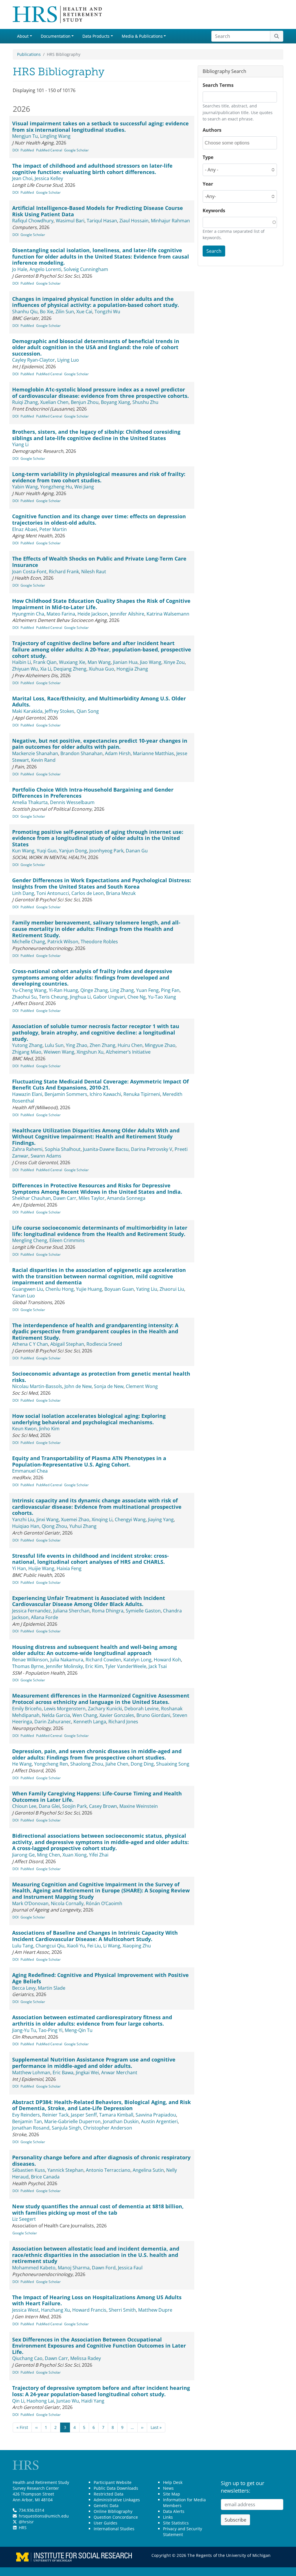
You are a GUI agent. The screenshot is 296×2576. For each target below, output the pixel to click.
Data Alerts (174, 2511)
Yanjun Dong (73, 851)
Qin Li (18, 2401)
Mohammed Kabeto (34, 2268)
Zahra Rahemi (27, 1149)
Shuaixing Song (173, 1764)
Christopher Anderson (108, 2128)
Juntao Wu (68, 2401)
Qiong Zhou (54, 1526)
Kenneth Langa (90, 1722)
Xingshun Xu (90, 1052)
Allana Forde (45, 1617)
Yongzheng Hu (56, 487)
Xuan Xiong (75, 1855)
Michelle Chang (29, 942)
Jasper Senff (84, 2115)
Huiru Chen (130, 1045)
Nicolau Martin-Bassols (37, 1386)
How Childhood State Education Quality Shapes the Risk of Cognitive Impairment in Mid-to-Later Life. (101, 604)
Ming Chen (49, 1855)
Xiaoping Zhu (137, 1946)
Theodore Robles (99, 942)
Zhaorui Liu (172, 1289)
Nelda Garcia (56, 1715)
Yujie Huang (89, 1289)
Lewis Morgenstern (65, 1709)
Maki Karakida (27, 711)
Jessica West (25, 2310)
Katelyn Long (137, 1660)
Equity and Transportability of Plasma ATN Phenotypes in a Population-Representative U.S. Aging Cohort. (89, 1461)
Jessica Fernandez (32, 1611)
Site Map (172, 2494)
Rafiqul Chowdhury (33, 221)
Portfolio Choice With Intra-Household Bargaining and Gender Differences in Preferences (93, 793)
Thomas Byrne (28, 1666)
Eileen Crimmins (67, 1240)
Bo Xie (47, 312)
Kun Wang (23, 851)
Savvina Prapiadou (156, 2115)
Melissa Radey (86, 2358)
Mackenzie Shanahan (35, 753)
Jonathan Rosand (31, 2128)
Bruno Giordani (153, 1715)
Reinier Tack (55, 2115)
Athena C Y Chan (30, 1344)
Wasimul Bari (70, 221)
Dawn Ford (104, 2268)
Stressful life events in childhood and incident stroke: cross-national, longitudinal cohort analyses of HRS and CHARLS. (90, 1559)
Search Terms (218, 85)
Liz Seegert (24, 2219)
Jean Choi (22, 178)
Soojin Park (74, 1806)
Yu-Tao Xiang (162, 997)
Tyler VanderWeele (126, 1666)
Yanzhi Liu (23, 1519)
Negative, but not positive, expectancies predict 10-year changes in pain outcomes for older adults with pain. (100, 744)
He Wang (22, 1764)
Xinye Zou (174, 662)
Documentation (56, 36)
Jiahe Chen (117, 1764)
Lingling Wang (55, 136)
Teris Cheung (53, 997)
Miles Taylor (92, 1198)
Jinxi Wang (48, 1519)
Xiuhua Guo (101, 669)
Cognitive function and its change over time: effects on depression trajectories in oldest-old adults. (99, 519)
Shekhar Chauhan (32, 1198)
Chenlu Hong (60, 1289)
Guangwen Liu (28, 1289)
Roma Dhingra (108, 1611)
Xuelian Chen (54, 402)
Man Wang (99, 662)
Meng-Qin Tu (79, 2030)
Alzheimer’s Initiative (128, 1052)
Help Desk (173, 2482)
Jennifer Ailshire (127, 614)
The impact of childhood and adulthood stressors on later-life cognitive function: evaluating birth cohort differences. (92, 169)
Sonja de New (109, 1386)
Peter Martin (53, 529)
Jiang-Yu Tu (24, 2030)
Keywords (214, 210)
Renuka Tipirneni (142, 1094)
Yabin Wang (25, 487)
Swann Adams (46, 1156)
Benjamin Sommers (66, 1094)
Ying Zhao (77, 1045)
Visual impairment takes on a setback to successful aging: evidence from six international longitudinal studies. (100, 127)
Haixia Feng (69, 1568)
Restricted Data (109, 2494)
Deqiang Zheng (70, 669)
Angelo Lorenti (45, 269)
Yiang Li (20, 444)
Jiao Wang (151, 662)
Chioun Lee (24, 1806)
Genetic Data (106, 2505)
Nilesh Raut (94, 572)
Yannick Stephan (65, 2170)
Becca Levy (24, 1988)
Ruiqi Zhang (25, 402)
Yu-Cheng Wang (29, 990)
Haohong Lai (40, 2401)
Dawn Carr (65, 1198)
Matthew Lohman (31, 2072)
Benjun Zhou (85, 402)
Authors (212, 130)
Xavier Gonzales (117, 1715)
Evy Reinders (26, 2115)
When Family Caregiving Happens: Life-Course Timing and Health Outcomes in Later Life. (97, 1797)
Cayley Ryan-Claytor (34, 360)
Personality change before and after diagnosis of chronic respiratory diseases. (101, 2161)
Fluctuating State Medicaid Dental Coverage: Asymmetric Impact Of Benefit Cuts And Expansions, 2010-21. (100, 1085)
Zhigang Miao (27, 1052)
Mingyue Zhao (160, 1045)
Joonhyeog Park (106, 851)
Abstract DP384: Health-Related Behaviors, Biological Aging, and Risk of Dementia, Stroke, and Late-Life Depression (101, 2105)
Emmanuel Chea (30, 1471)
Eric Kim (94, 1666)
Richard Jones (123, 1722)
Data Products (96, 36)
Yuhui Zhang (83, 1526)
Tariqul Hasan (102, 221)
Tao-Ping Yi (50, 2030)
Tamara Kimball (116, 2115)
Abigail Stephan (67, 1344)
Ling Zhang (122, 990)
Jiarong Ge (23, 1855)
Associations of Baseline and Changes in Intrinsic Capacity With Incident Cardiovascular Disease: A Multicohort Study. (95, 1936)
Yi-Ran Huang (63, 990)
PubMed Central (49, 150)
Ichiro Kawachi (105, 1094)
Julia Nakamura (67, 1660)
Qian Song (88, 711)
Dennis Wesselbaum (72, 802)
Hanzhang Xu (55, 2310)
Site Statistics (176, 2523)
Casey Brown (103, 1806)
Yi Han (19, 1568)
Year (208, 184)
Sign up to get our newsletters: (243, 2487)
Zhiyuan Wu (25, 669)
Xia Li (46, 669)
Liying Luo (68, 360)
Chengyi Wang (130, 1519)
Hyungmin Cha (28, 614)
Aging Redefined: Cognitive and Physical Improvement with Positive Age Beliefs (100, 1978)
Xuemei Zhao (75, 1519)
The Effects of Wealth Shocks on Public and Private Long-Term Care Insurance (99, 562)
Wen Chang (85, 1715)
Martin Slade (52, 1988)
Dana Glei (49, 1806)
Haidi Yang (93, 2401)
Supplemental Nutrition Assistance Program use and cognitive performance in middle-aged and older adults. (94, 2063)
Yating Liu (147, 1289)
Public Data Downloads (116, 2488)
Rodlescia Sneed (104, 1344)
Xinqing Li (102, 1519)
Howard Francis (89, 2310)
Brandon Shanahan (82, 753)
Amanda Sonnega (126, 1198)
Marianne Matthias (153, 753)
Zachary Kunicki (105, 1709)
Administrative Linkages (117, 2500)
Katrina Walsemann (168, 614)
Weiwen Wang (59, 1052)
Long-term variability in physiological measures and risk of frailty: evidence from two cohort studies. (99, 477)
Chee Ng (137, 997)
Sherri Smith (122, 2310)
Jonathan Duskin (121, 2121)
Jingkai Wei (87, 2072)
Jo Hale (20, 269)
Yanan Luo (24, 1296)
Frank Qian (45, 662)
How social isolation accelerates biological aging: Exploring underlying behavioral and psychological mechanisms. (89, 1419)
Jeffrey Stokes (60, 711)
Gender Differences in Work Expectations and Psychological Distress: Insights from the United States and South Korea (102, 883)
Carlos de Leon (88, 893)
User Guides (106, 2523)
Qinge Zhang (94, 990)
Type (208, 157)
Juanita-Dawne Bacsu (106, 1149)
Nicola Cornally (67, 1903)
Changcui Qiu (50, 1946)
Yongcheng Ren (51, 1764)
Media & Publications (142, 36)
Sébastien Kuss (29, 2170)
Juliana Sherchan (71, 1611)
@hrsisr (26, 2522)
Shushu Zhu (145, 402)
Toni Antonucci (53, 893)
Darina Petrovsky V (152, 1149)
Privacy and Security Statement (183, 2532)
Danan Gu (137, 851)
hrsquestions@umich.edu (44, 2516)
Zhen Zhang (102, 1045)
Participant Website (113, 2482)
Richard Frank (64, 572)
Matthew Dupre (155, 2310)
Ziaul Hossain (134, 221)
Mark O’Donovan (30, 1903)
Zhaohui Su (24, 997)
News (168, 2488)
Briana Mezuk (121, 893)
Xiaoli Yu (76, 1946)
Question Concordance (116, 2517)
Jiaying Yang (161, 1519)
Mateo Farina (61, 614)
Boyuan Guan (119, 1289)
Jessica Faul (130, 2268)
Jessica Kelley (49, 178)
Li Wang (112, 1946)
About (23, 36)
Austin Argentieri (159, 2121)
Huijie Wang (41, 1568)
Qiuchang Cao (27, 2358)
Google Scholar (76, 150)
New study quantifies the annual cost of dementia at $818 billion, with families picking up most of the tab (98, 2209)
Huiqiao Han (26, 1526)
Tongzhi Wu (107, 312)
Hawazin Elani (27, 1094)
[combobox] (231, 143)
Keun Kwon (24, 1429)
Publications (29, 54)
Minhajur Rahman (170, 221)
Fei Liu (94, 1946)
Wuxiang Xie (72, 662)
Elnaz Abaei (25, 529)
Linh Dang (23, 893)
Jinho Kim (49, 1429)
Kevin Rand (43, 760)
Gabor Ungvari (109, 997)
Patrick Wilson (63, 942)
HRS (23, 2528)
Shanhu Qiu (25, 312)
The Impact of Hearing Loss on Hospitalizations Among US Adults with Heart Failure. (97, 2300)
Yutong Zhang (27, 1045)
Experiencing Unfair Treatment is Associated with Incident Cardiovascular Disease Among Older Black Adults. (89, 1601)
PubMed (27, 150)
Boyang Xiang (115, 402)
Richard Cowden (103, 1660)
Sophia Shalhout (63, 1149)
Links (168, 2517)
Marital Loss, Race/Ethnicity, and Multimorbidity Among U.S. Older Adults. (99, 702)
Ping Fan (170, 990)
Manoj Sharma (74, 2268)
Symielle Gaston (143, 1611)
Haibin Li (22, 662)
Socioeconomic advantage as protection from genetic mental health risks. (101, 1377)
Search (214, 251)
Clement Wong (142, 1386)
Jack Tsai (158, 1666)
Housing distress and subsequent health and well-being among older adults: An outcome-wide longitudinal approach (95, 1650)
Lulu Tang (23, 1946)
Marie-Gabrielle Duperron (72, 2121)
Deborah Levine (141, 1709)
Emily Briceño (27, 1709)
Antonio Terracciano (108, 2170)
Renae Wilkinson (30, 1660)
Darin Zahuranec (53, 1722)
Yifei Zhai (99, 1855)
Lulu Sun (54, 1045)
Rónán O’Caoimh (104, 1903)
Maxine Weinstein (139, 1806)
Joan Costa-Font (29, 572)
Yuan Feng (147, 990)
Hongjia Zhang (132, 669)
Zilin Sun (65, 312)
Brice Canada (45, 2177)
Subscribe (235, 2520)
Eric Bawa (63, 2072)
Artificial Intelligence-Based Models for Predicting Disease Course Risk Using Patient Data (98, 211)
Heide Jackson (93, 614)
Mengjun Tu (25, 136)
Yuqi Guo (47, 851)
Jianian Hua (125, 662)
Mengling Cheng (30, 1240)
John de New (78, 1386)
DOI (15, 150)
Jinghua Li (80, 997)
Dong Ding (142, 1764)
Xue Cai (84, 312)
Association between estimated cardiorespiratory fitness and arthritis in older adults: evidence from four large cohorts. (92, 2020)
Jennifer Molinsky (64, 1666)
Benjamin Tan (27, 2121)
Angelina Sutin (148, 2170)
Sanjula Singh (66, 2128)
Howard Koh (167, 1660)
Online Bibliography (113, 2511)
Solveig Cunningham (86, 269)
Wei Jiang (84, 487)
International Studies (114, 2529)
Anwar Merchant (119, 2072)
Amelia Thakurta (30, 802)
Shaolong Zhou (87, 1764)
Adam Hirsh (118, 753)
